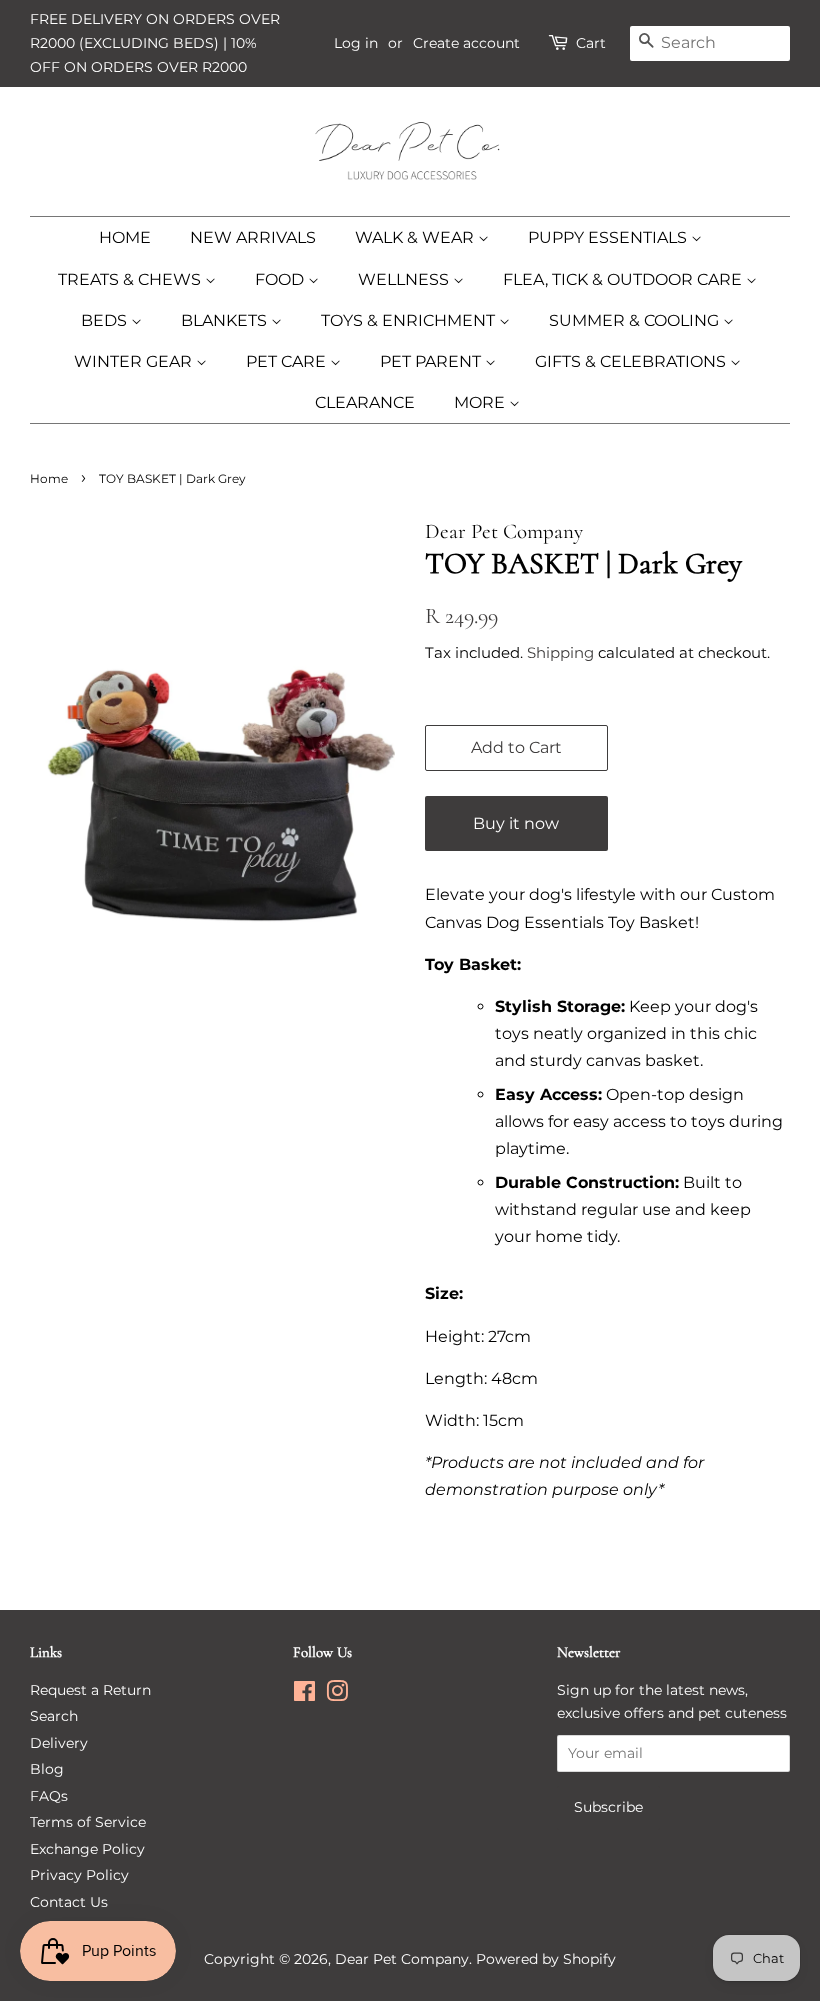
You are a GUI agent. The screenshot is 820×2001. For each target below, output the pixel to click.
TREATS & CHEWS (131, 279)
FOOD (281, 279)
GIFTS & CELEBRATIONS (632, 361)
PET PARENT (432, 361)
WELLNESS (405, 279)
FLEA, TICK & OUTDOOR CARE (624, 279)
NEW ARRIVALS (253, 237)
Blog (47, 1769)
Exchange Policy (87, 1849)
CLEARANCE (365, 402)
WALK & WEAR (416, 237)
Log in (356, 43)
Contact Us (69, 1902)
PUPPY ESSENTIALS (609, 237)
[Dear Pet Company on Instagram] (337, 1695)
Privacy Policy (79, 1875)
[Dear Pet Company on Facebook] (304, 1695)
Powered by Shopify (546, 1959)
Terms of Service (88, 1822)
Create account (466, 43)
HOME (125, 237)
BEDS (106, 320)
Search (54, 1716)
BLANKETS (226, 320)
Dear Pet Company (402, 1959)
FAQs (49, 1796)
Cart (591, 43)
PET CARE (288, 361)
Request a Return (90, 1690)
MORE (481, 402)
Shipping (560, 652)
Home (49, 478)
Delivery (59, 1743)
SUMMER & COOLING (636, 320)
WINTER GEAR (135, 361)
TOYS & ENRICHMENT (410, 320)
